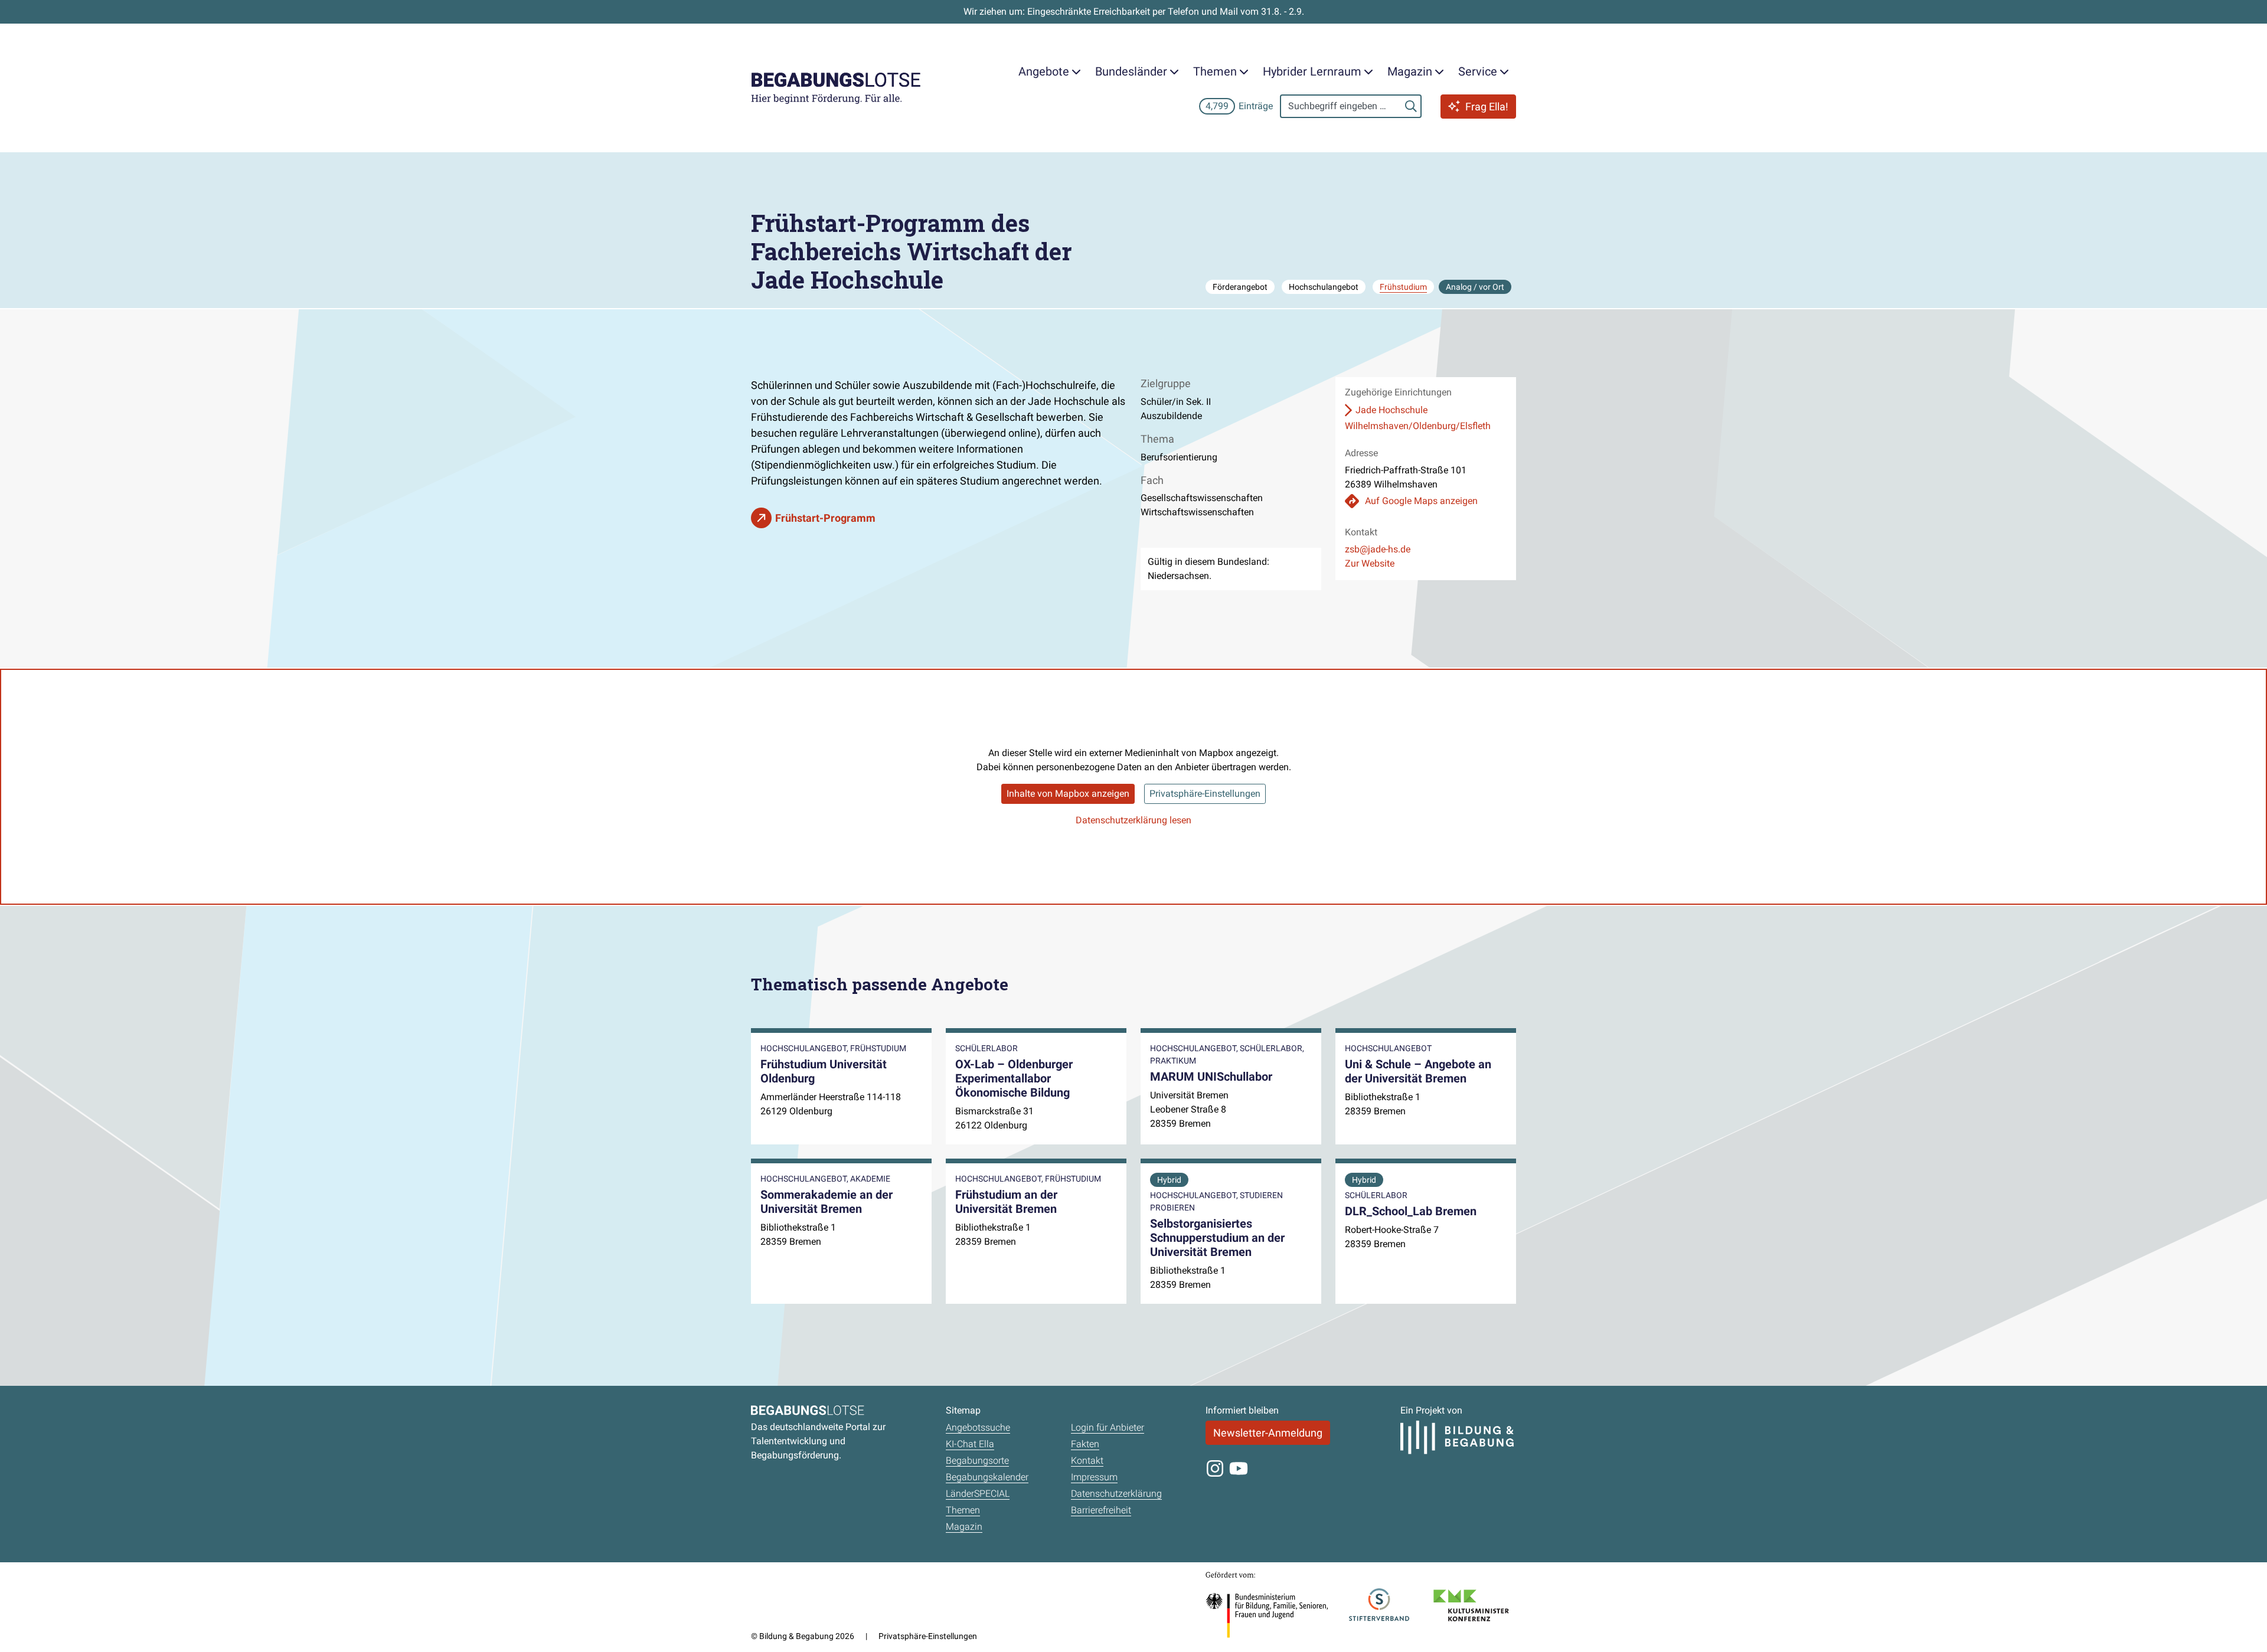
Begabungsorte (977, 1460)
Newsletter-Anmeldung (1268, 1433)
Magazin (964, 1527)
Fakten (1085, 1444)
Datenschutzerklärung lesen (1133, 820)
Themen (963, 1510)
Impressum (1094, 1477)
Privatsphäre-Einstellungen (1205, 794)
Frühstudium (1403, 287)
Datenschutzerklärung (1116, 1494)
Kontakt (1087, 1460)
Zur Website (1370, 563)
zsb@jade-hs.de (1378, 549)
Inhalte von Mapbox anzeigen (1068, 794)
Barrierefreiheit (1101, 1510)
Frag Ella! (1487, 107)
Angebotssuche (978, 1427)
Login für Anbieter (1108, 1427)
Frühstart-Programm (825, 518)
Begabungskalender (987, 1477)
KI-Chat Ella (970, 1444)
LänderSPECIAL (978, 1494)
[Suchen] (1411, 106)
